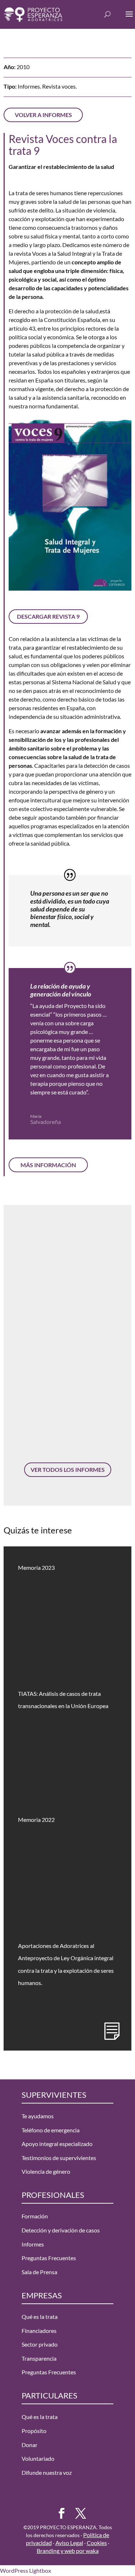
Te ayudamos (38, 2116)
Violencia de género (46, 2171)
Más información (48, 1165)
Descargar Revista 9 (48, 616)
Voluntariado (38, 2458)
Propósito (34, 2431)
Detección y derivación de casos (61, 2230)
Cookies (97, 2543)
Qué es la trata (40, 2317)
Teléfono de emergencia (51, 2130)
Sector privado (40, 2344)
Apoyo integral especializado (57, 2144)
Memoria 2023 (36, 1567)
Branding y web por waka (68, 2551)
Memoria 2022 (36, 1820)
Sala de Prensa (39, 2272)
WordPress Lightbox (26, 2570)
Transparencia (39, 2358)
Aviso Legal (69, 2543)
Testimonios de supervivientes (59, 2158)
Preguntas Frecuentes (49, 2258)
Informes (33, 2244)
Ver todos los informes (68, 1470)
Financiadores (39, 2331)
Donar (30, 2445)
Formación (35, 2216)
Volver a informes (43, 115)
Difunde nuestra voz (47, 2472)
